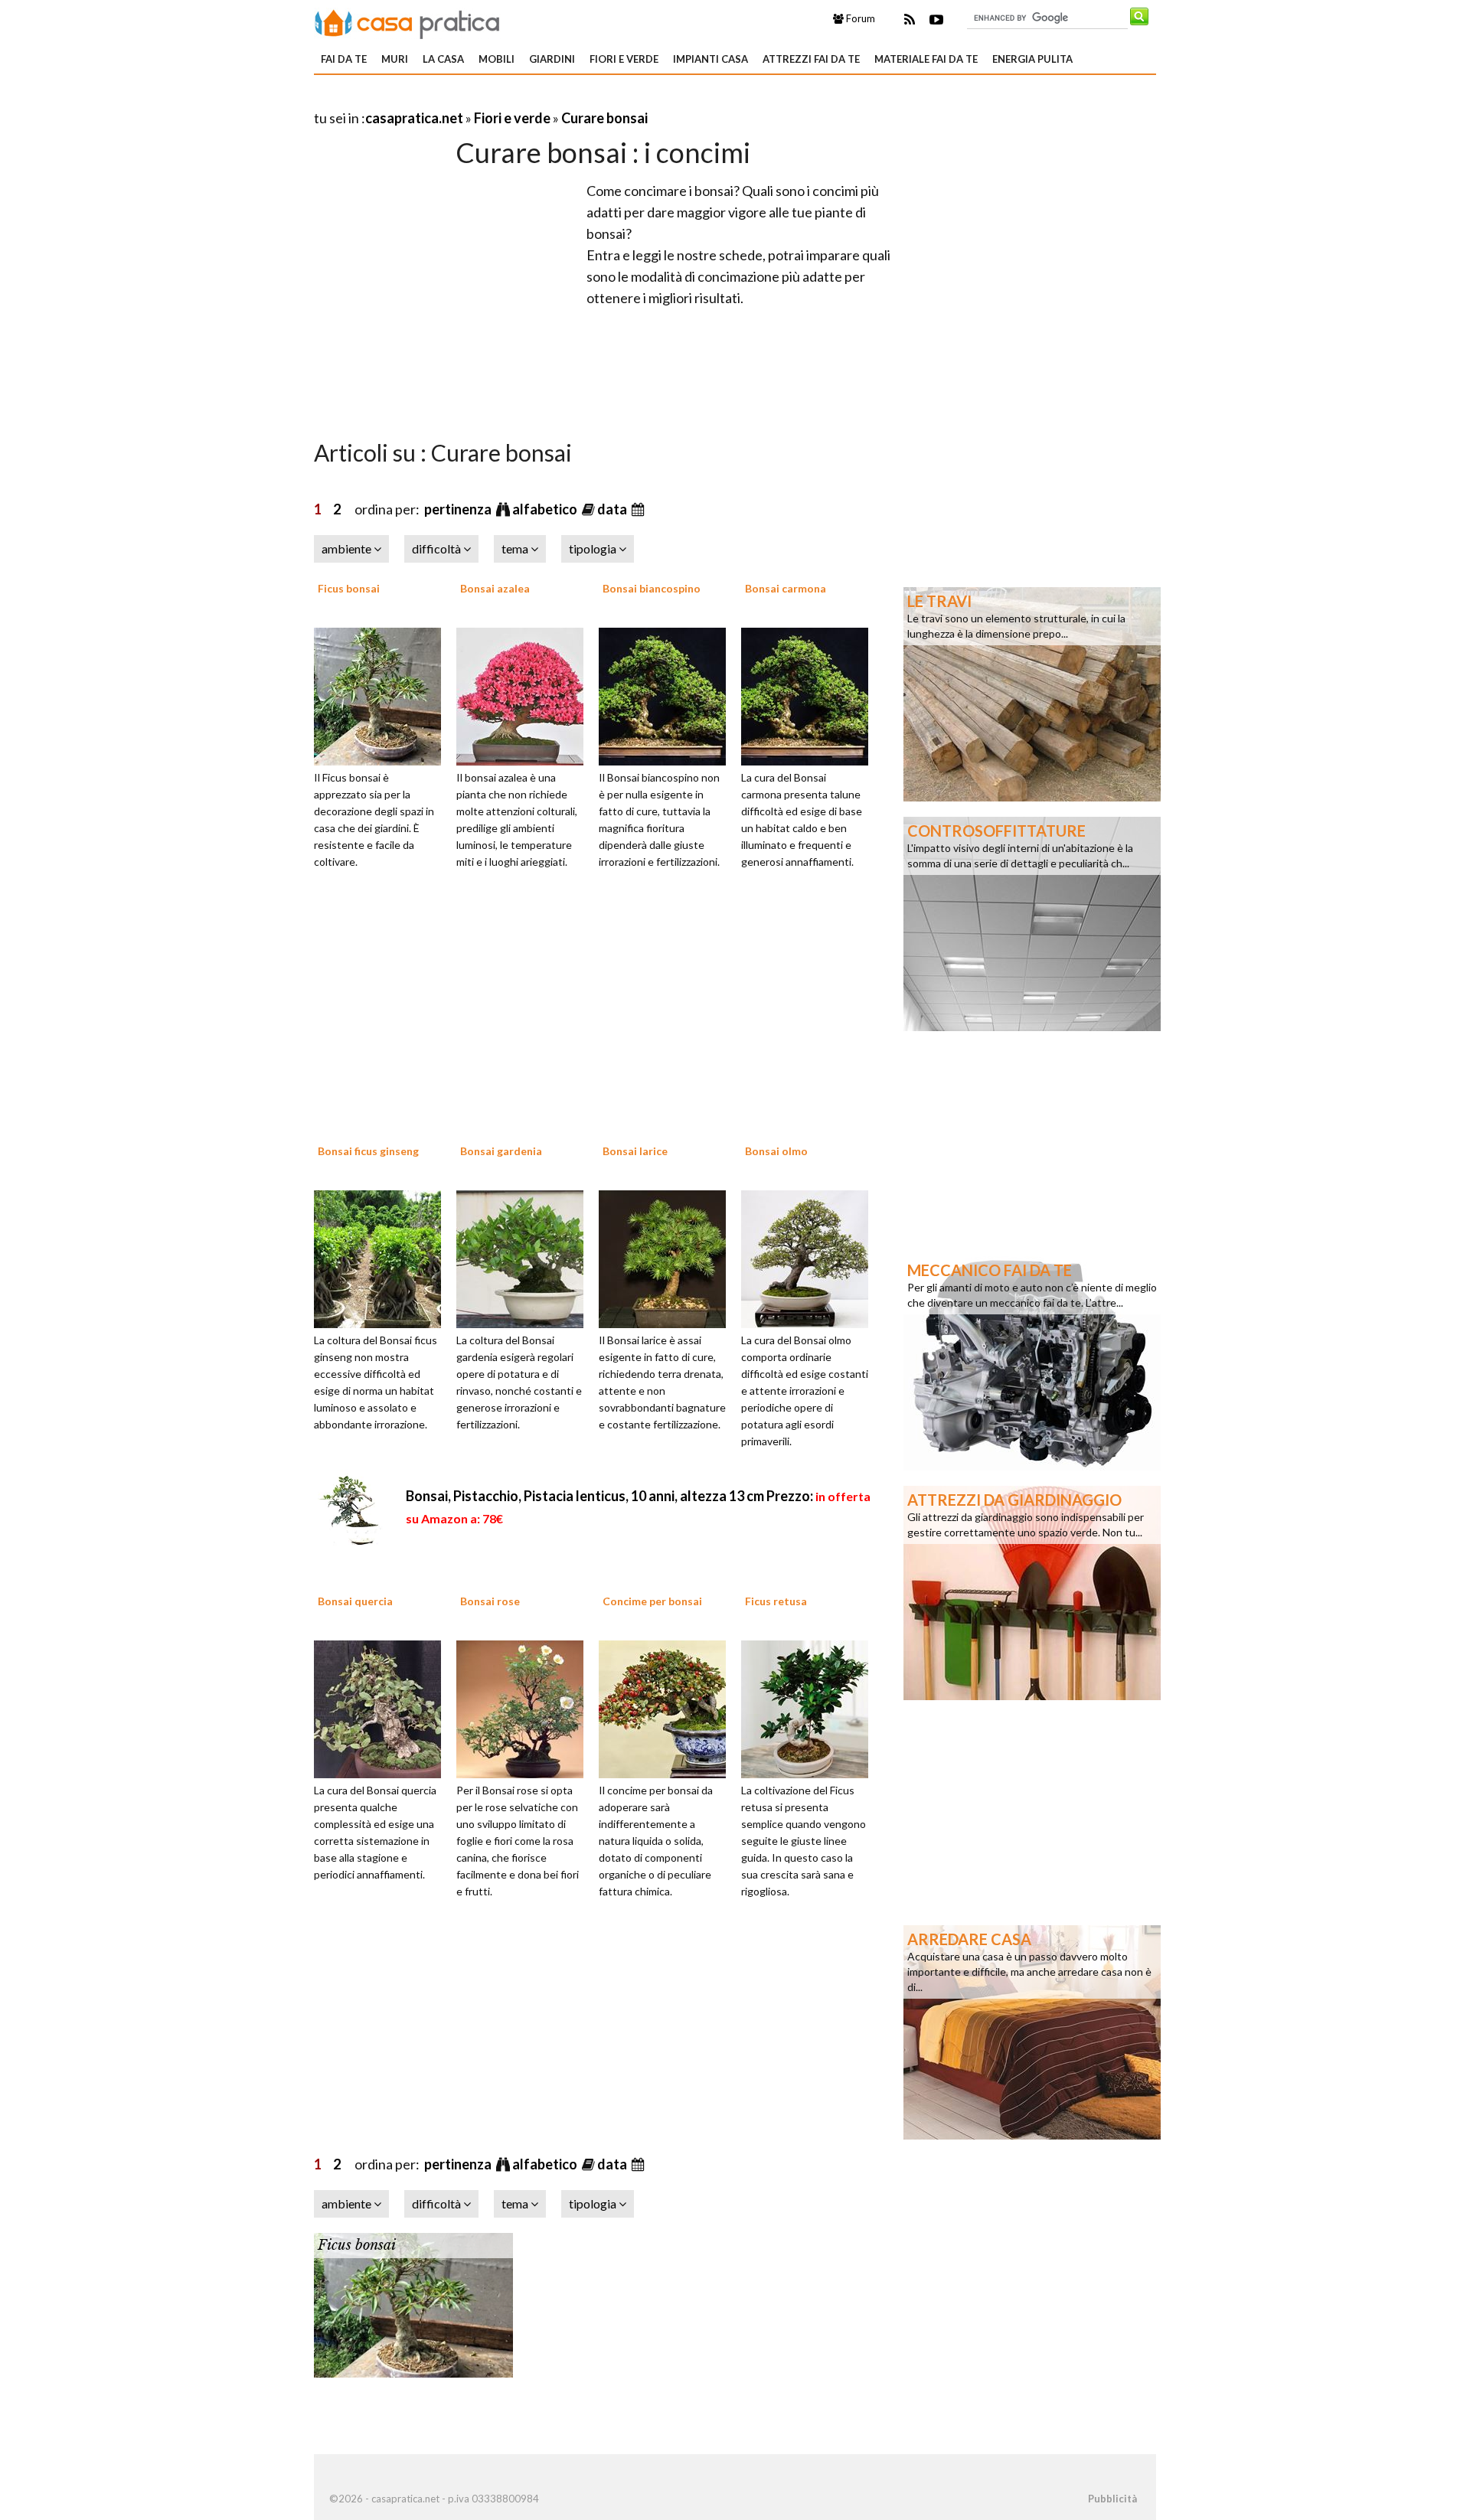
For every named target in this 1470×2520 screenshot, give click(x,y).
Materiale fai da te (926, 59)
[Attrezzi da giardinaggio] (1032, 1591)
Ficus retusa (776, 1601)
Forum (859, 18)
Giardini (552, 59)
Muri (395, 59)
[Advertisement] (493, 99)
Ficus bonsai (349, 588)
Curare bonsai (604, 118)
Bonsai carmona (786, 588)
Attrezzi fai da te (811, 59)
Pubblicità (1112, 2499)
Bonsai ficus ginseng (368, 1151)
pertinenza (459, 509)
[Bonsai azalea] (525, 694)
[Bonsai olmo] (810, 1257)
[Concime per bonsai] (668, 1708)
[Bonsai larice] (668, 1257)
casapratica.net (414, 118)
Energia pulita (1032, 59)
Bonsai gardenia (501, 1151)
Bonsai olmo (776, 1151)
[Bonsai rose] (525, 1708)
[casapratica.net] (407, 21)
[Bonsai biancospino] (668, 694)
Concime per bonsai (652, 1601)
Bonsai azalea (495, 588)
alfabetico (546, 509)
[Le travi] (1032, 693)
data (613, 509)
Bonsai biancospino (652, 588)
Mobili (497, 59)
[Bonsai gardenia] (525, 1257)
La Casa (443, 59)
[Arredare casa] (1032, 2031)
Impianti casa (710, 59)
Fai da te (344, 59)
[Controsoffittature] (1032, 922)
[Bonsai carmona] (810, 694)
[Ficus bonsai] (383, 694)
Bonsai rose (490, 1601)
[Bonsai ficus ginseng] (383, 1257)
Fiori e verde (624, 59)
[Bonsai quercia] (383, 1708)
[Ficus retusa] (810, 1708)
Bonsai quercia (355, 1601)
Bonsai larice (635, 1151)
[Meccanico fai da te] (1032, 1362)
